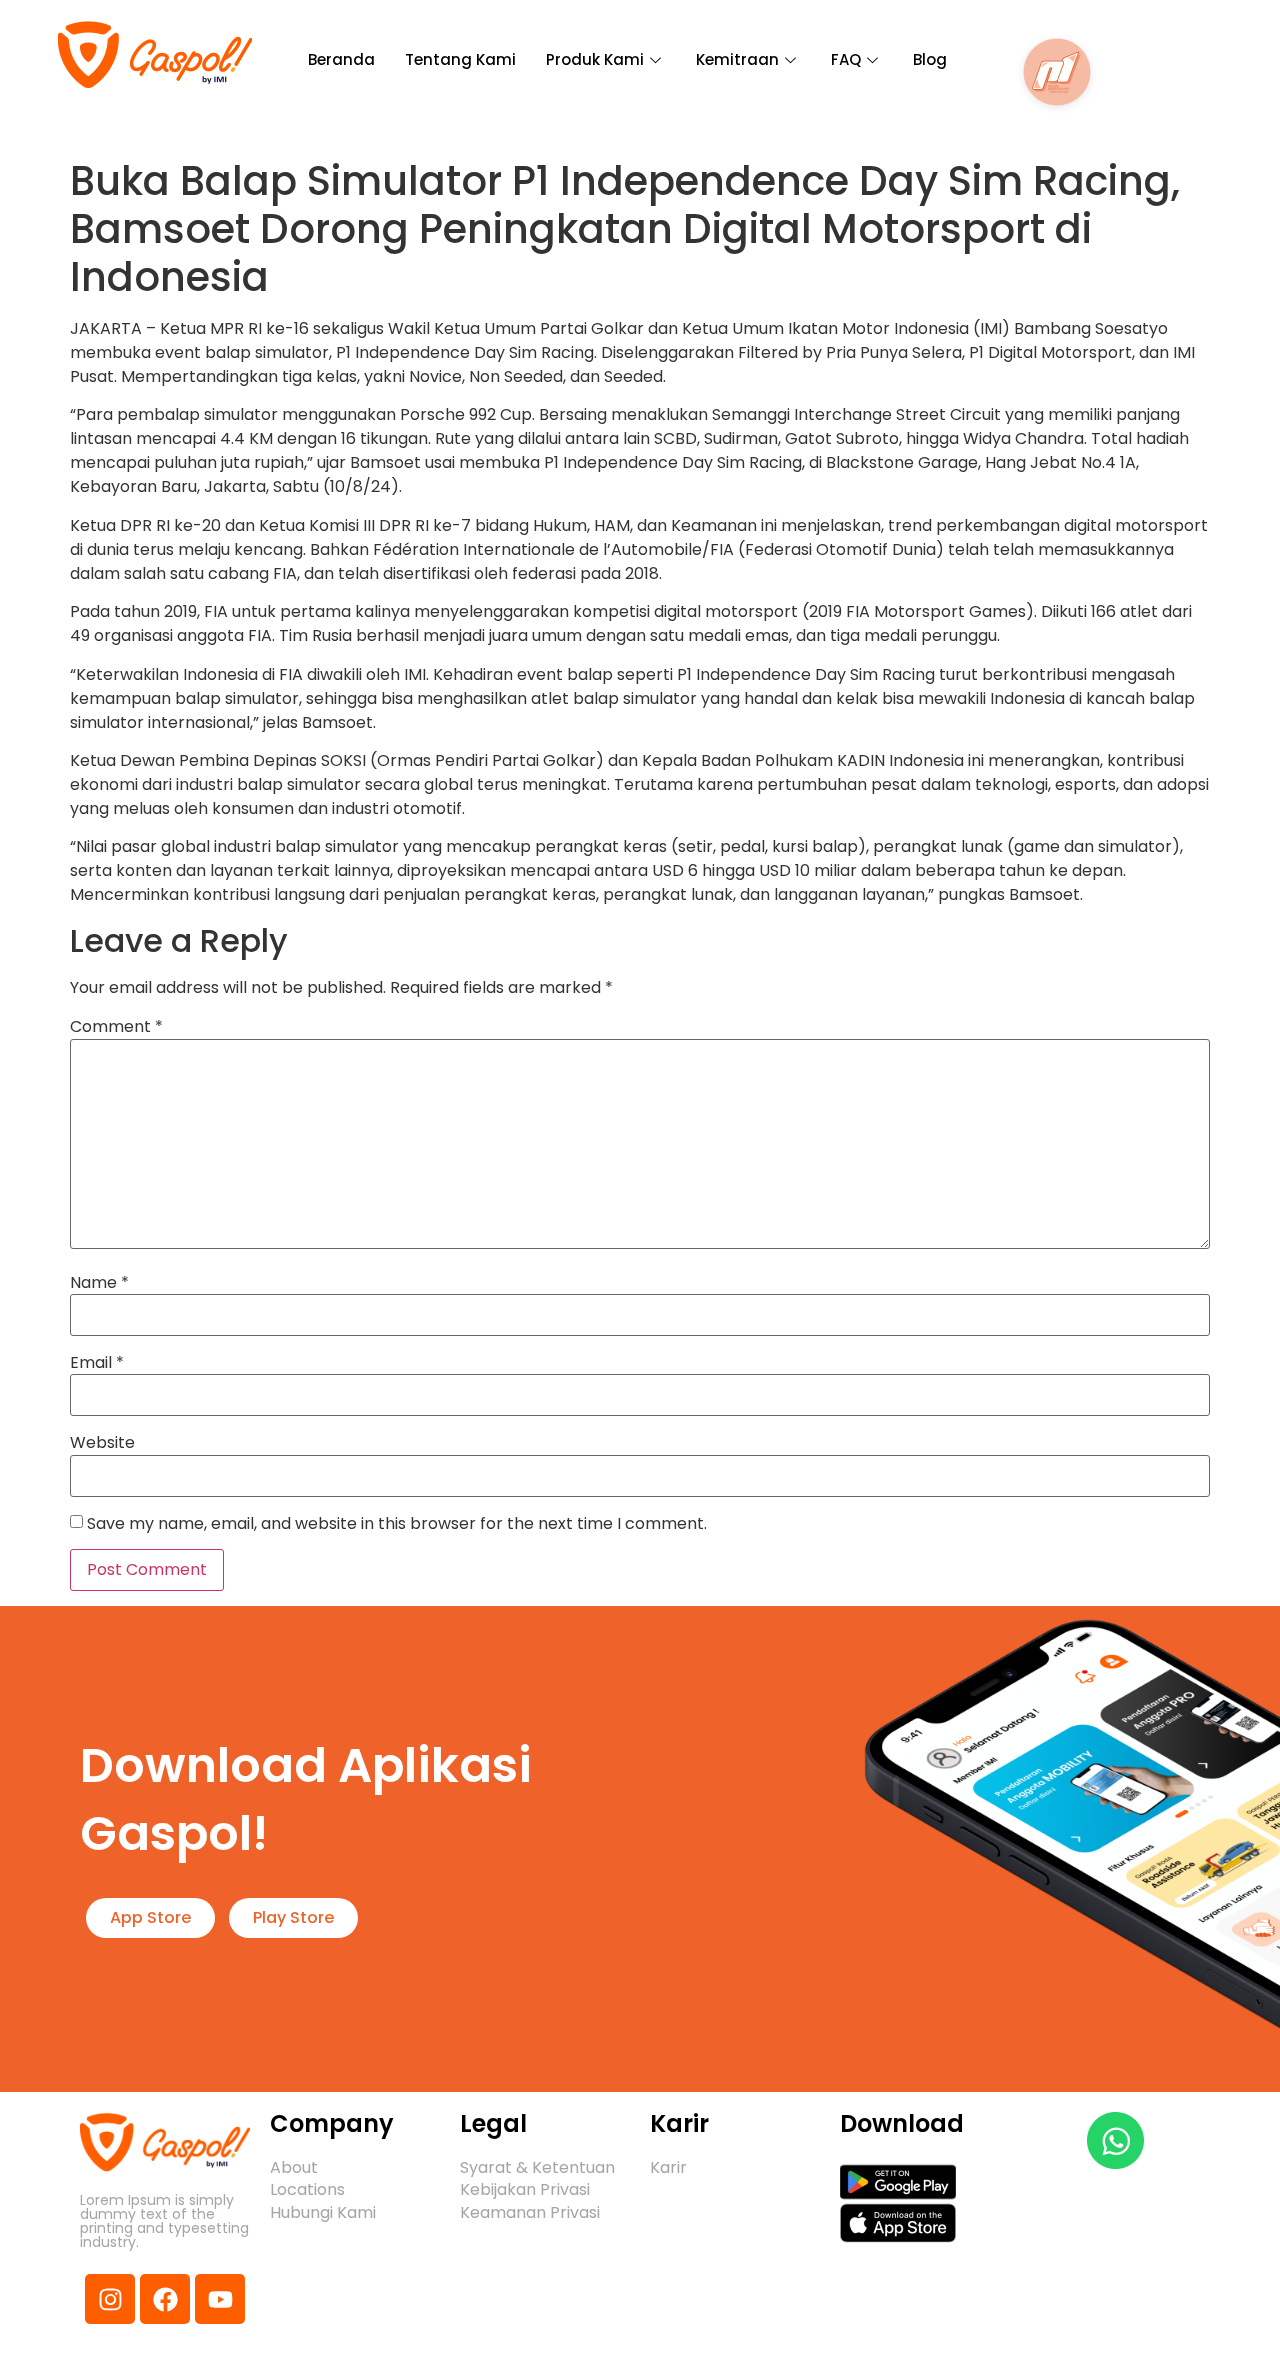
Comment (116, 1027)
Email (97, 1363)
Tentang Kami (460, 59)
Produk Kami (595, 59)
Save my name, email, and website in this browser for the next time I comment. (397, 1524)
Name (99, 1283)
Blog (930, 59)
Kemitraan (737, 59)
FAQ (846, 59)
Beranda (341, 59)
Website (102, 1443)
